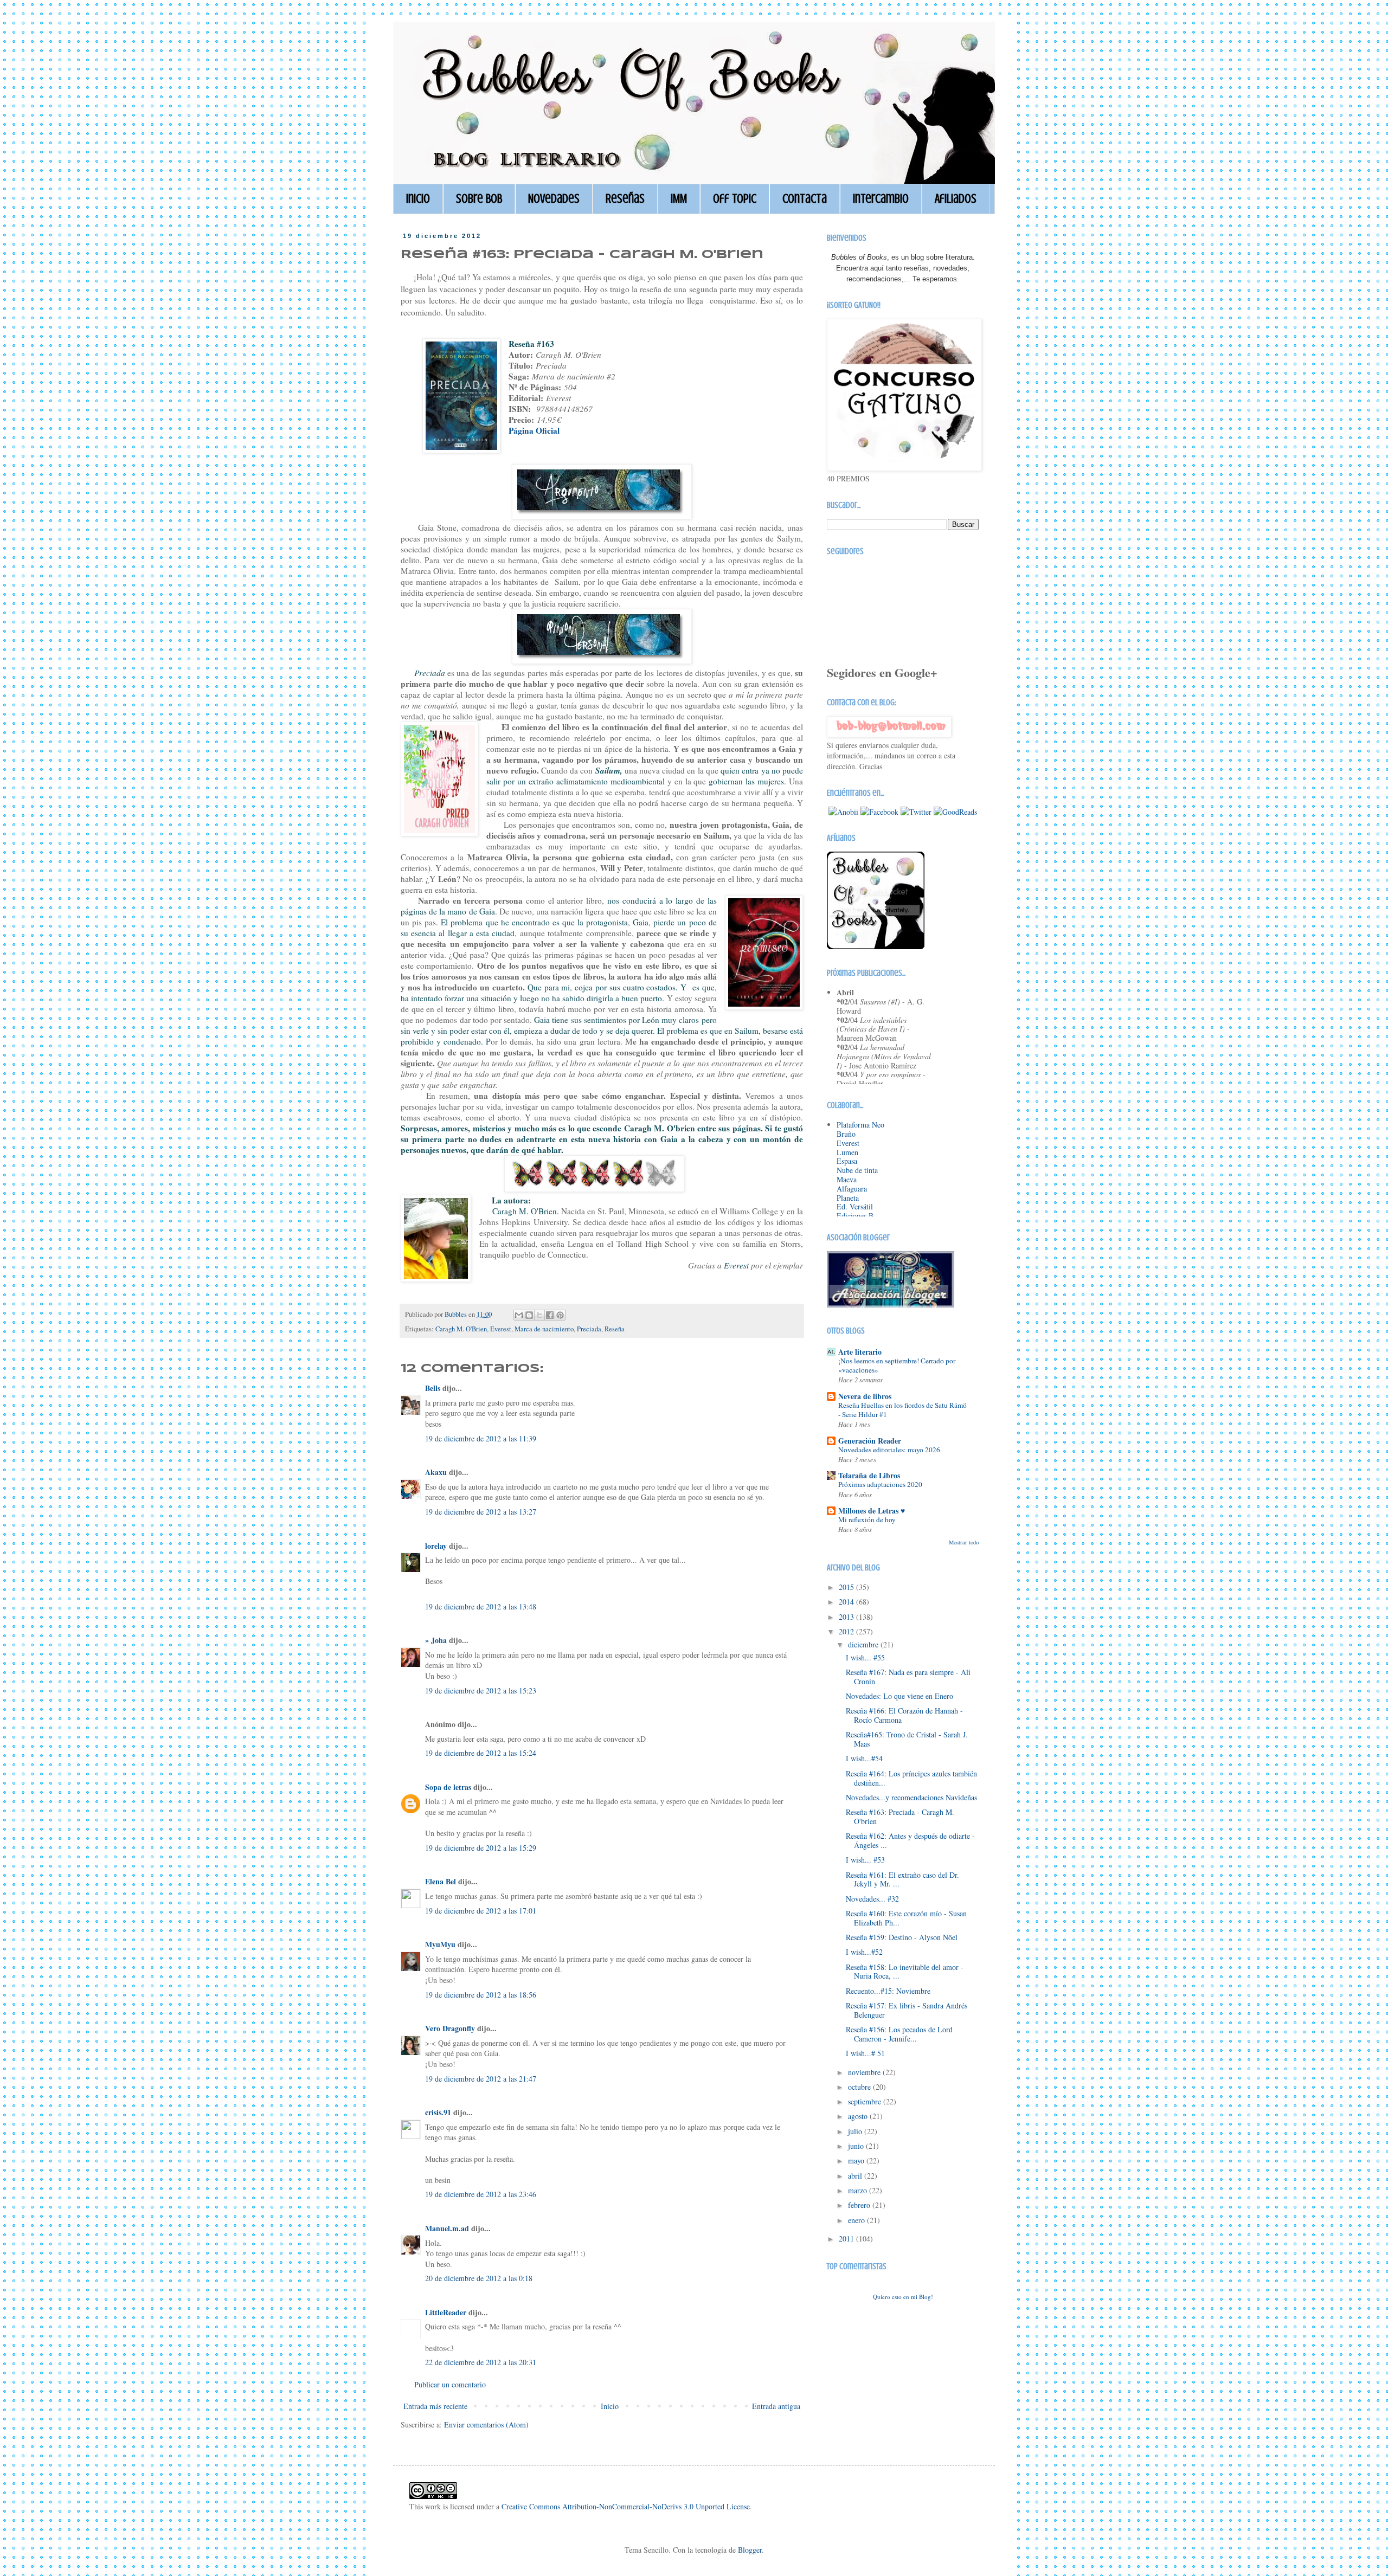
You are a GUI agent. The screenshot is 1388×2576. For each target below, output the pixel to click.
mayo (857, 2160)
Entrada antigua (776, 2406)
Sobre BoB (479, 199)
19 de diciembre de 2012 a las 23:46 (481, 2194)
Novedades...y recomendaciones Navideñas (911, 1797)
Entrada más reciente (435, 2406)
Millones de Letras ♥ (872, 1511)
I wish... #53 (865, 1860)
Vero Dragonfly (450, 2028)
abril (856, 2176)
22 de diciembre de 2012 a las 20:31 (481, 2362)
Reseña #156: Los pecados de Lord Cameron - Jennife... (899, 2034)
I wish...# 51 (865, 2053)
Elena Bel (441, 1881)
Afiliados (956, 199)
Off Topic (735, 199)
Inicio (418, 199)
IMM (679, 199)
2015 (847, 1587)
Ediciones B (855, 1216)
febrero (860, 2205)
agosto (859, 2116)
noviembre (865, 2072)
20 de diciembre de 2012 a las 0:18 (479, 2278)
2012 (847, 1631)
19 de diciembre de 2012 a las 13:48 (481, 1606)
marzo (859, 2190)
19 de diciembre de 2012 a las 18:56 (481, 1995)
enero (857, 2220)
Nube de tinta (857, 1170)
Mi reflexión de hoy (867, 1519)
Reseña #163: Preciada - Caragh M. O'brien (900, 1817)
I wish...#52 (864, 1952)
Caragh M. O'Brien (461, 1329)
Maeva (847, 1179)
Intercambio (881, 199)
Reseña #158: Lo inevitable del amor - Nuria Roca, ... (905, 1972)
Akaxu (436, 1472)
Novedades (554, 199)
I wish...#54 (864, 1758)
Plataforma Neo (860, 1125)
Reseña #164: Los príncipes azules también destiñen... (911, 1778)
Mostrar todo (964, 1542)
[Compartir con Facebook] (550, 1315)
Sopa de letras (448, 1787)
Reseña (615, 1329)
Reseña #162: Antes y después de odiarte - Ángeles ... (910, 1840)
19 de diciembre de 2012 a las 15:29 (481, 1848)
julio (856, 2131)
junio (857, 2146)
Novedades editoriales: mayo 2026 (889, 1450)
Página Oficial (534, 430)
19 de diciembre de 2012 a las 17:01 (481, 1911)
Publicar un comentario (450, 2384)
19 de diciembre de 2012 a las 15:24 (481, 1753)
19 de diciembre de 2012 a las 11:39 (481, 1438)
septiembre (866, 2101)
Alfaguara (852, 1189)
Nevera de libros (865, 1396)
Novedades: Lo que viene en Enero (899, 1696)
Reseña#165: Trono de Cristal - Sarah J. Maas (907, 1739)
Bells (433, 1388)
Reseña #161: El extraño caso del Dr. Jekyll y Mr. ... (902, 1879)
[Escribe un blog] (529, 1315)
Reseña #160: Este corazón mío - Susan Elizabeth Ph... (906, 1918)
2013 (847, 1617)
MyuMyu (440, 1944)
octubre (860, 2087)
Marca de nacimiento (544, 1329)
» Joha (436, 1640)
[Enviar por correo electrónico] (519, 1315)
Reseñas (625, 199)
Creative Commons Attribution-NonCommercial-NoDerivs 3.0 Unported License (626, 2506)
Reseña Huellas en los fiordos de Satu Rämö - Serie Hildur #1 (902, 1410)
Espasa (847, 1161)
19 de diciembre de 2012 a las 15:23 (481, 1690)
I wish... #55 (865, 1657)
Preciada (589, 1329)
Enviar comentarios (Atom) (486, 2424)
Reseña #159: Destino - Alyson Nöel (902, 1937)
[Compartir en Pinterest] (560, 1315)
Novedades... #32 (872, 1899)
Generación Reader (870, 1441)
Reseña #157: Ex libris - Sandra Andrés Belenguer (907, 2010)
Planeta (848, 1198)
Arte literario (860, 1352)
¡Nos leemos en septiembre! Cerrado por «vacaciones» (897, 1365)
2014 (847, 1602)
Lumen (847, 1152)
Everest (501, 1329)
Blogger (750, 2550)
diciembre (864, 1644)
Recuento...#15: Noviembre (888, 1991)
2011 (847, 2239)
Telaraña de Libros (869, 1475)
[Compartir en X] (539, 1315)
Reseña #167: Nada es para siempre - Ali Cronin (908, 1677)
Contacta (805, 199)
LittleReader (446, 2312)
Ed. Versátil (855, 1206)
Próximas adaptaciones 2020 (880, 1484)
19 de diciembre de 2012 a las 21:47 (481, 2079)
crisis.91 (438, 2112)
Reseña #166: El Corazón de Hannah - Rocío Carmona (904, 1715)
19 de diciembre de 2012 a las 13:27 (481, 1512)
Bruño (846, 1134)
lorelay (436, 1546)
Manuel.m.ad (447, 2228)
